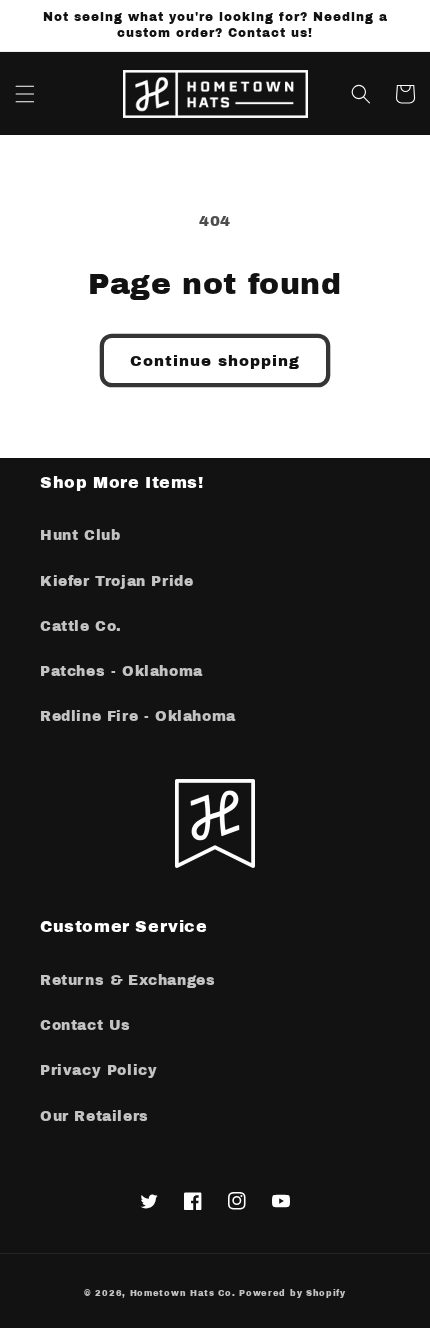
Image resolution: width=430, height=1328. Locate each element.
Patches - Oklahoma (121, 671)
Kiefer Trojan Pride (116, 581)
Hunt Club (80, 535)
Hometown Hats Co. (183, 1293)
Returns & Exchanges (127, 980)
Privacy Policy (98, 1070)
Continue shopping (215, 361)
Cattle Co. (81, 626)
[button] (25, 94)
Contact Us (85, 1025)
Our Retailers (94, 1116)
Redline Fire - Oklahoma (138, 716)
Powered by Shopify (292, 1293)
